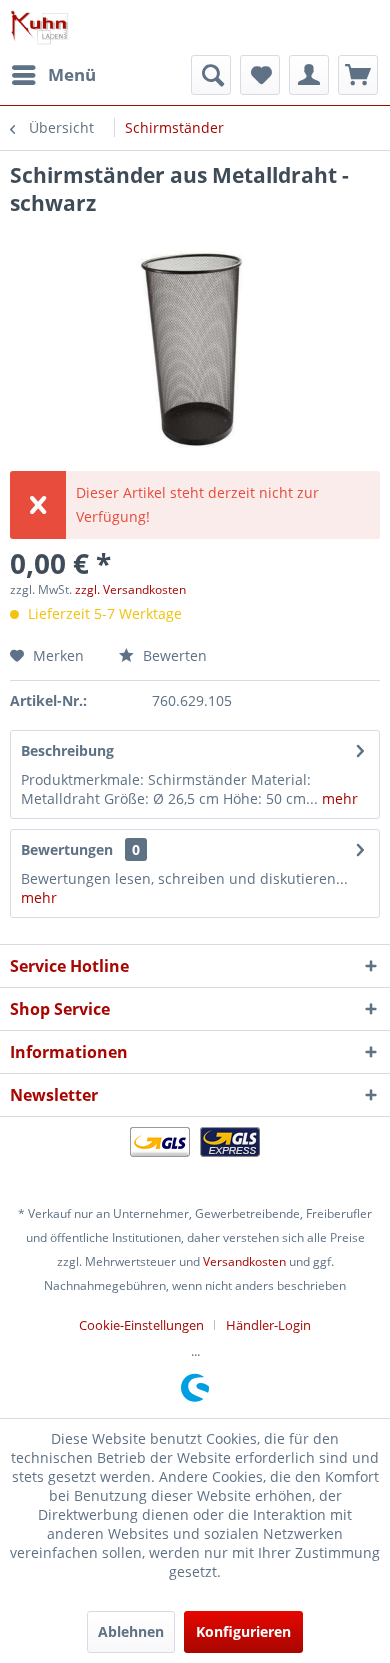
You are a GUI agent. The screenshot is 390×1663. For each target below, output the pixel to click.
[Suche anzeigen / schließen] (211, 75)
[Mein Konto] (309, 75)
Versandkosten (244, 1261)
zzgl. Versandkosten (130, 589)
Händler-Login (268, 1325)
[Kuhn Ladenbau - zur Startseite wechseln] (39, 27)
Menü (72, 74)
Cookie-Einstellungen (141, 1325)
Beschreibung (67, 750)
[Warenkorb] (358, 75)
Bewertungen (67, 849)
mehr (338, 798)
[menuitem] (53, 75)
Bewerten (173, 655)
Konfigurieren (243, 1631)
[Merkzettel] (260, 75)
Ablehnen (131, 1631)
